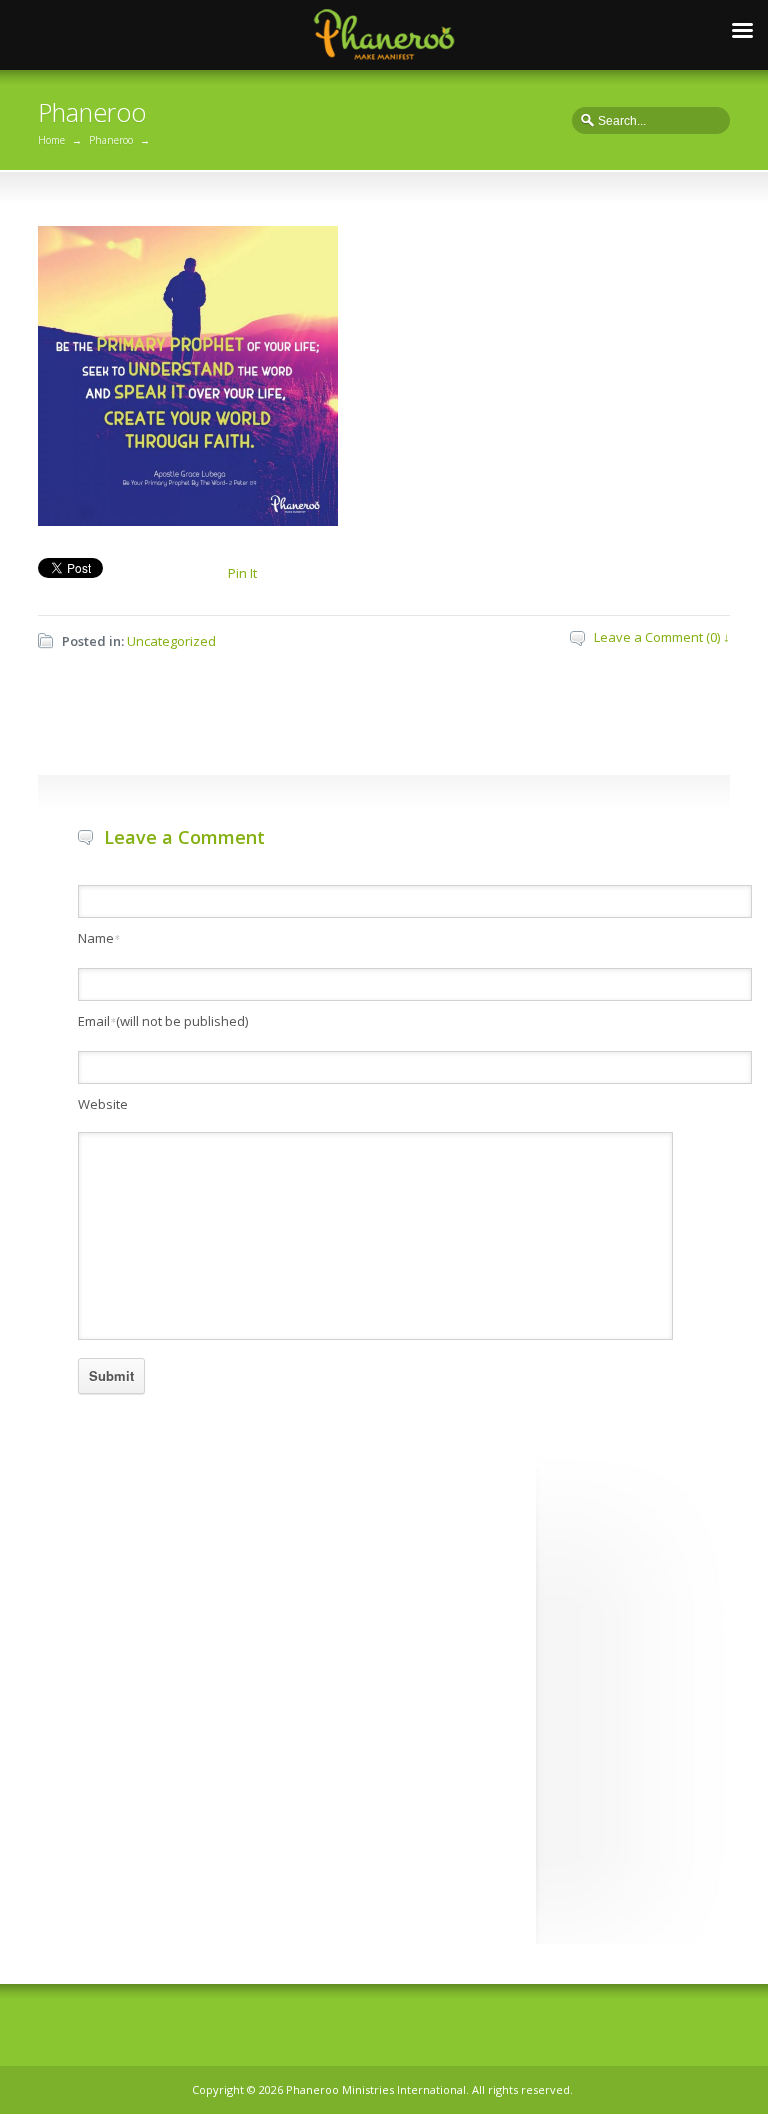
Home (51, 140)
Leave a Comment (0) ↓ (662, 637)
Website (103, 1104)
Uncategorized (171, 641)
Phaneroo (111, 140)
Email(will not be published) (163, 1021)
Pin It (242, 573)
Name (99, 938)
